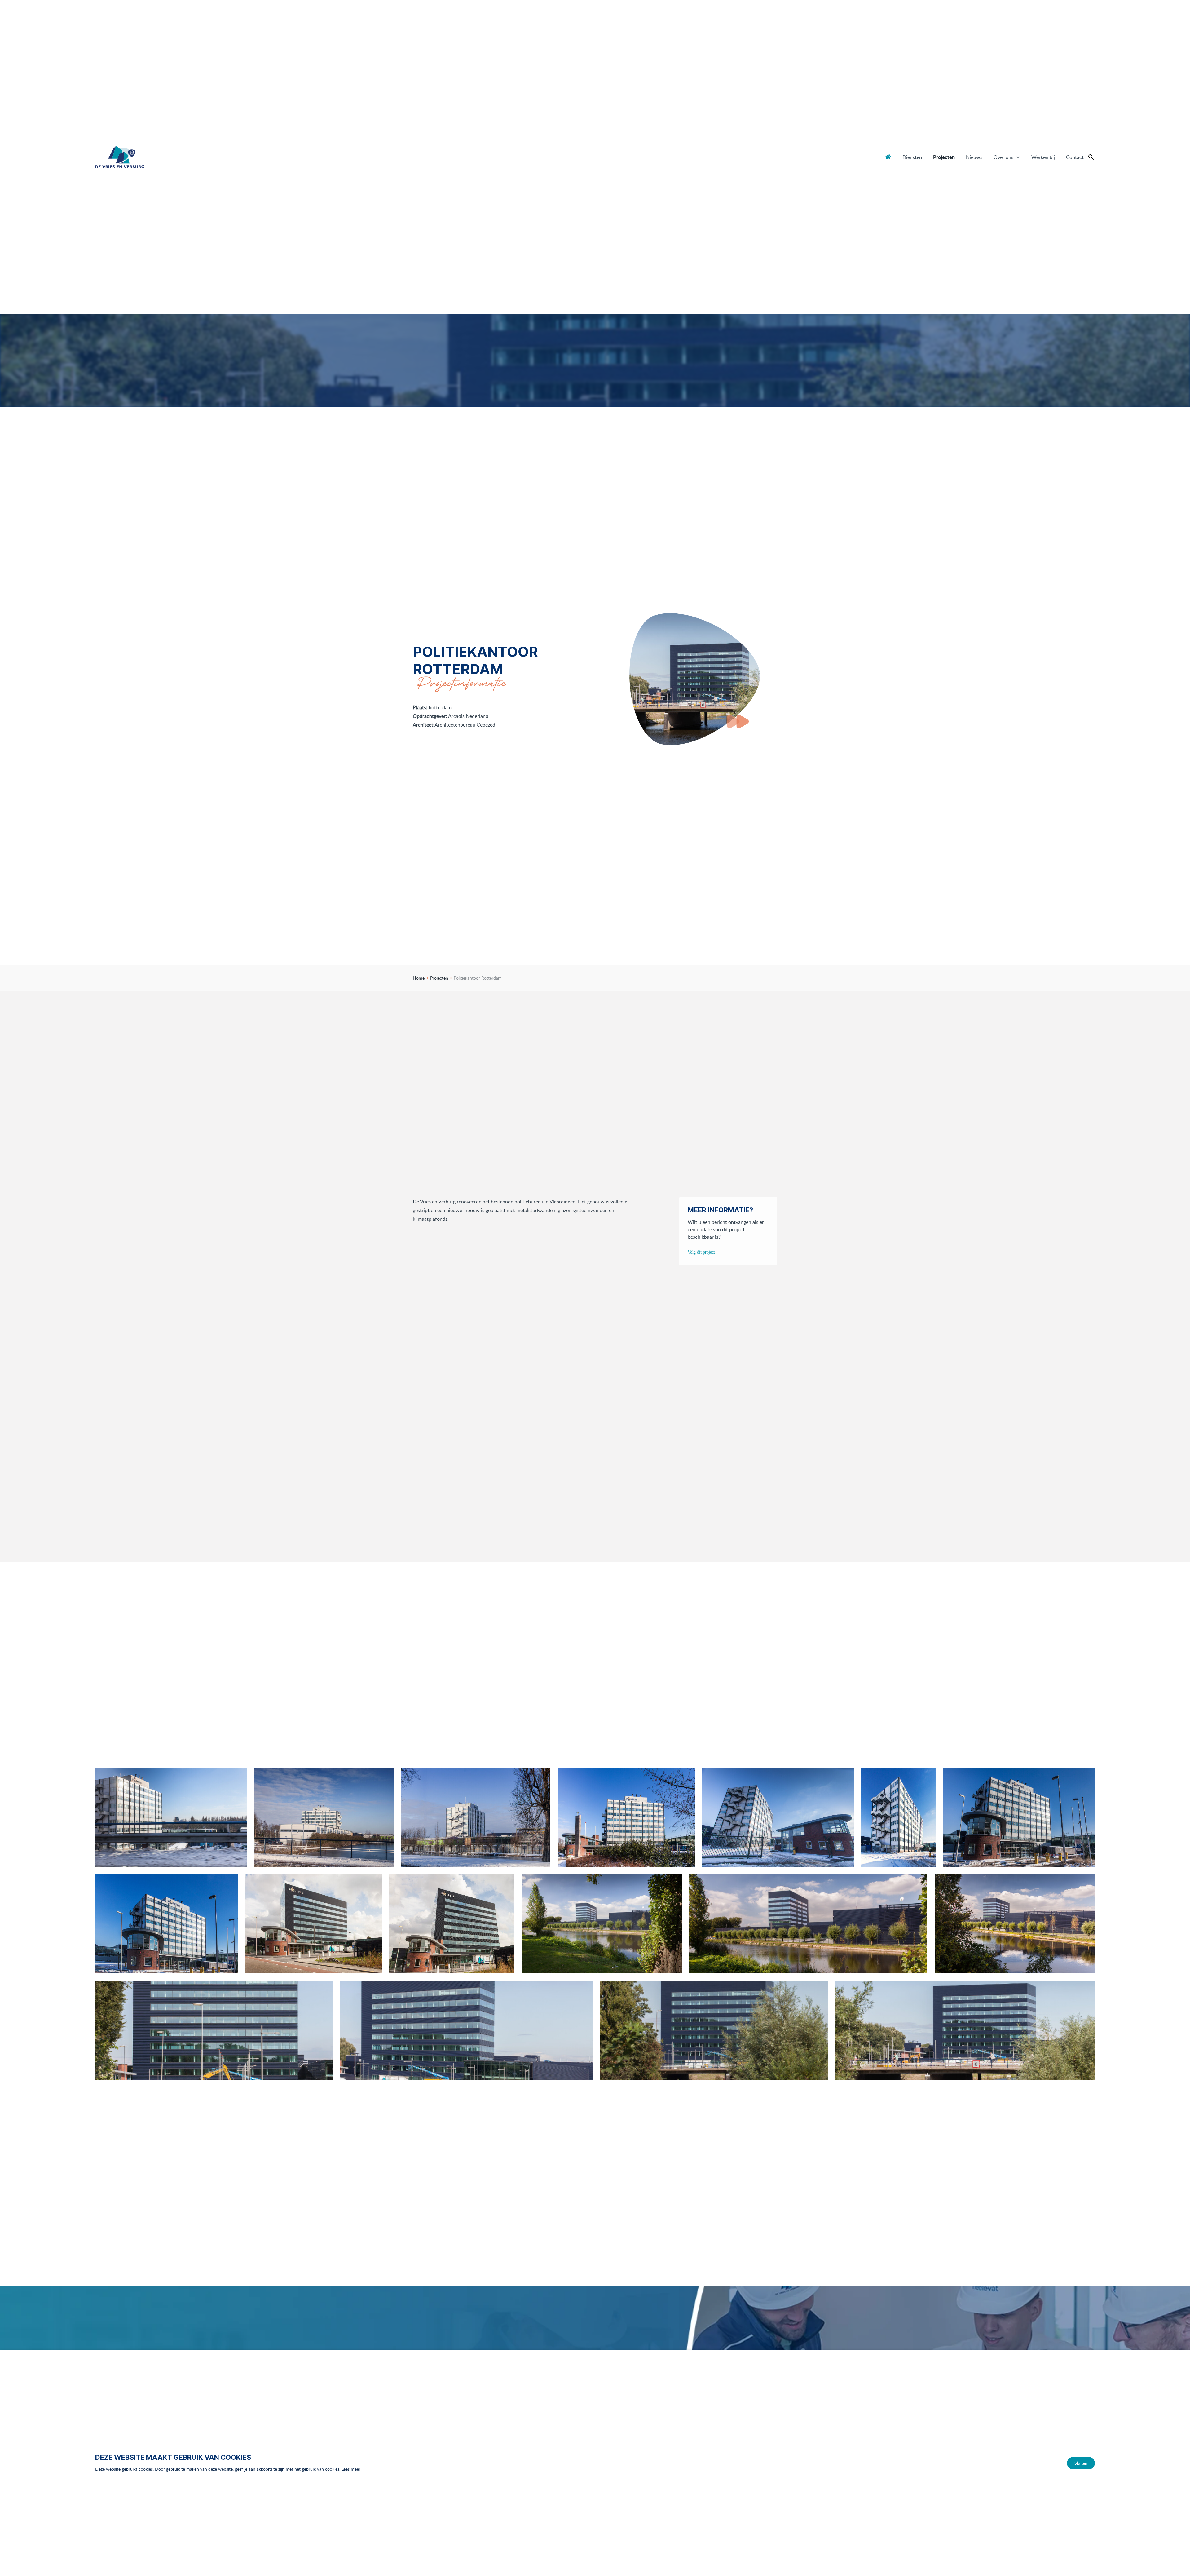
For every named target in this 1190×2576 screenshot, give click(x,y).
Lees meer (351, 2469)
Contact (1075, 157)
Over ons (1003, 157)
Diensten (912, 157)
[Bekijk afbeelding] (171, 1817)
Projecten (944, 157)
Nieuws (974, 157)
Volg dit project (701, 1252)
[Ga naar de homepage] (120, 157)
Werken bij (1043, 157)
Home (888, 157)
